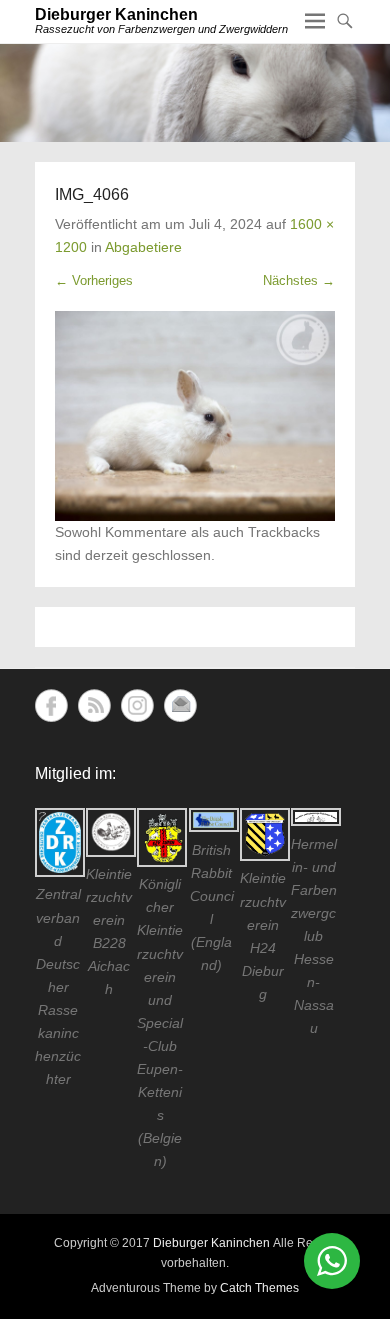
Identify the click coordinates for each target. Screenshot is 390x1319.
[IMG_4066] (195, 416)
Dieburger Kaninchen (116, 14)
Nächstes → (299, 280)
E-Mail (180, 705)
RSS (94, 705)
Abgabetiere (143, 247)
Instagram (137, 705)
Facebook (51, 705)
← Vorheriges (94, 280)
